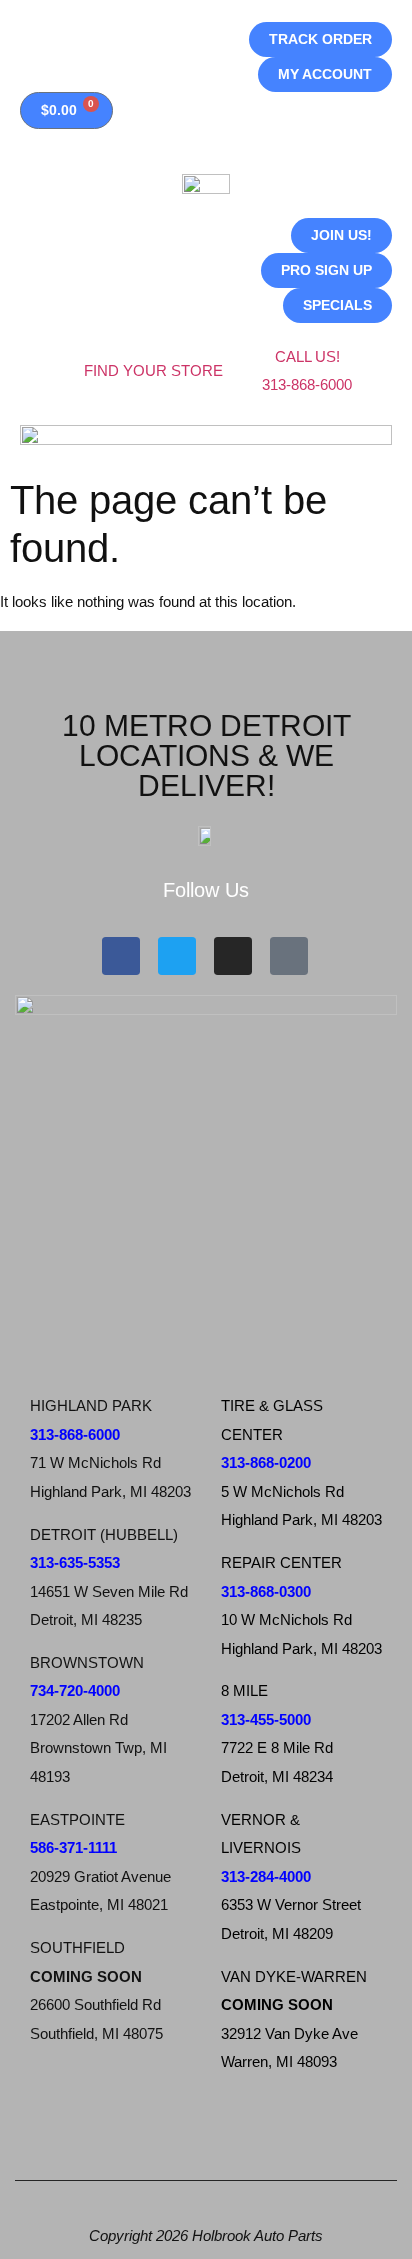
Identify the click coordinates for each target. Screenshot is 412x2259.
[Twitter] (177, 956)
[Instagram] (233, 956)
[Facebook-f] (121, 956)
